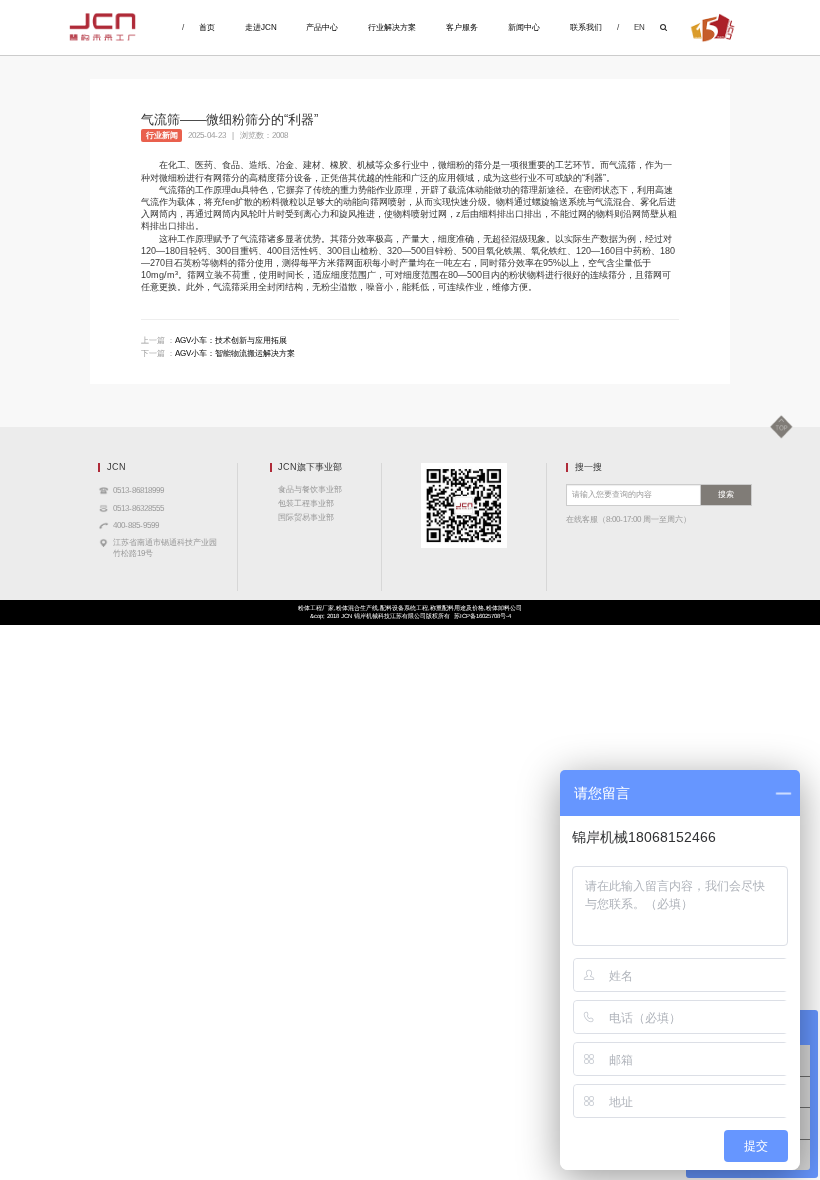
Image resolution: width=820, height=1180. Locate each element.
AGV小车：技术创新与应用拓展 (231, 340)
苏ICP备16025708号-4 (482, 616)
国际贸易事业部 (306, 517)
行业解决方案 (392, 27)
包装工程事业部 (306, 503)
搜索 (726, 494)
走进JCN (261, 27)
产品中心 (322, 27)
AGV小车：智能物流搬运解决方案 (235, 353)
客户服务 (462, 27)
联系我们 (586, 27)
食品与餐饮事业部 (310, 489)
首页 (207, 27)
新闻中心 (524, 27)
